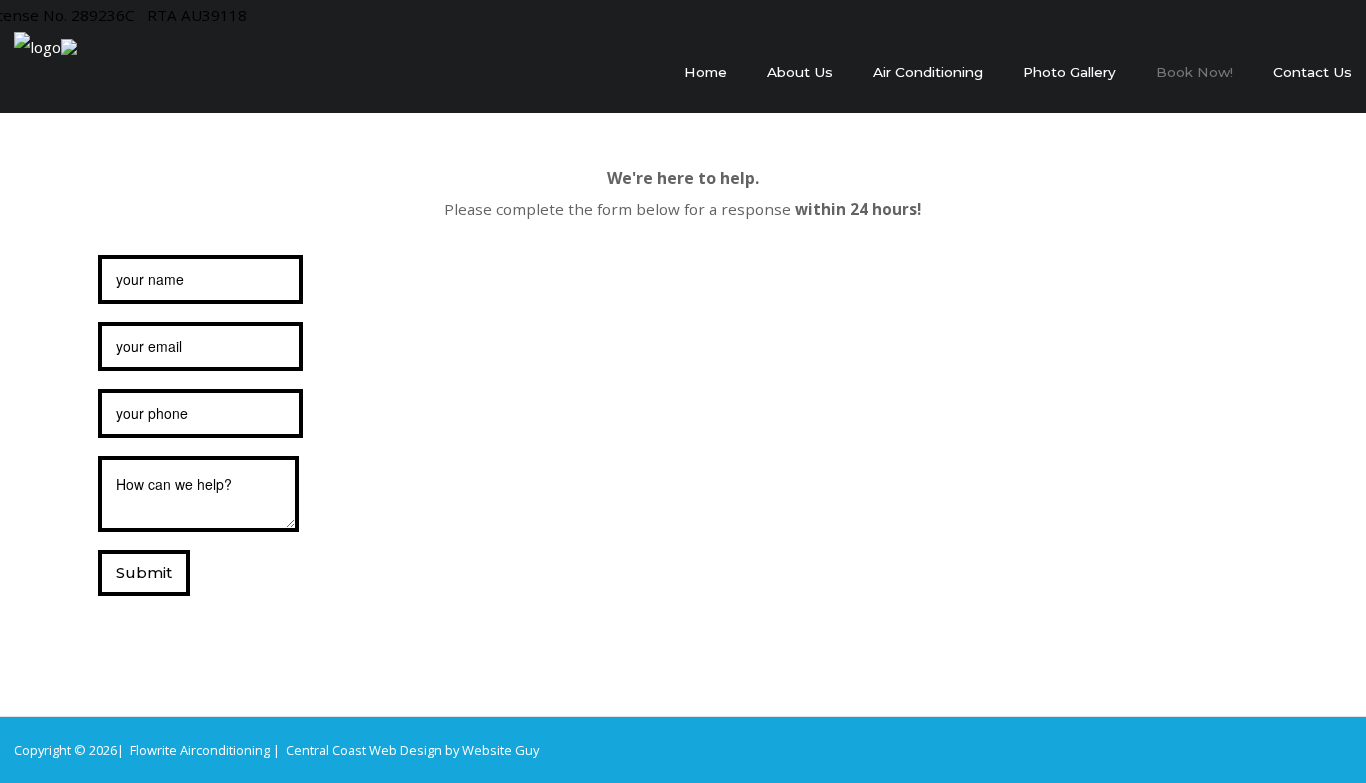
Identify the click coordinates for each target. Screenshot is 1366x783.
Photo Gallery (1069, 72)
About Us (800, 72)
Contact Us (1312, 72)
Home (705, 72)
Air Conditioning (928, 72)
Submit (144, 572)
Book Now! (1194, 72)
